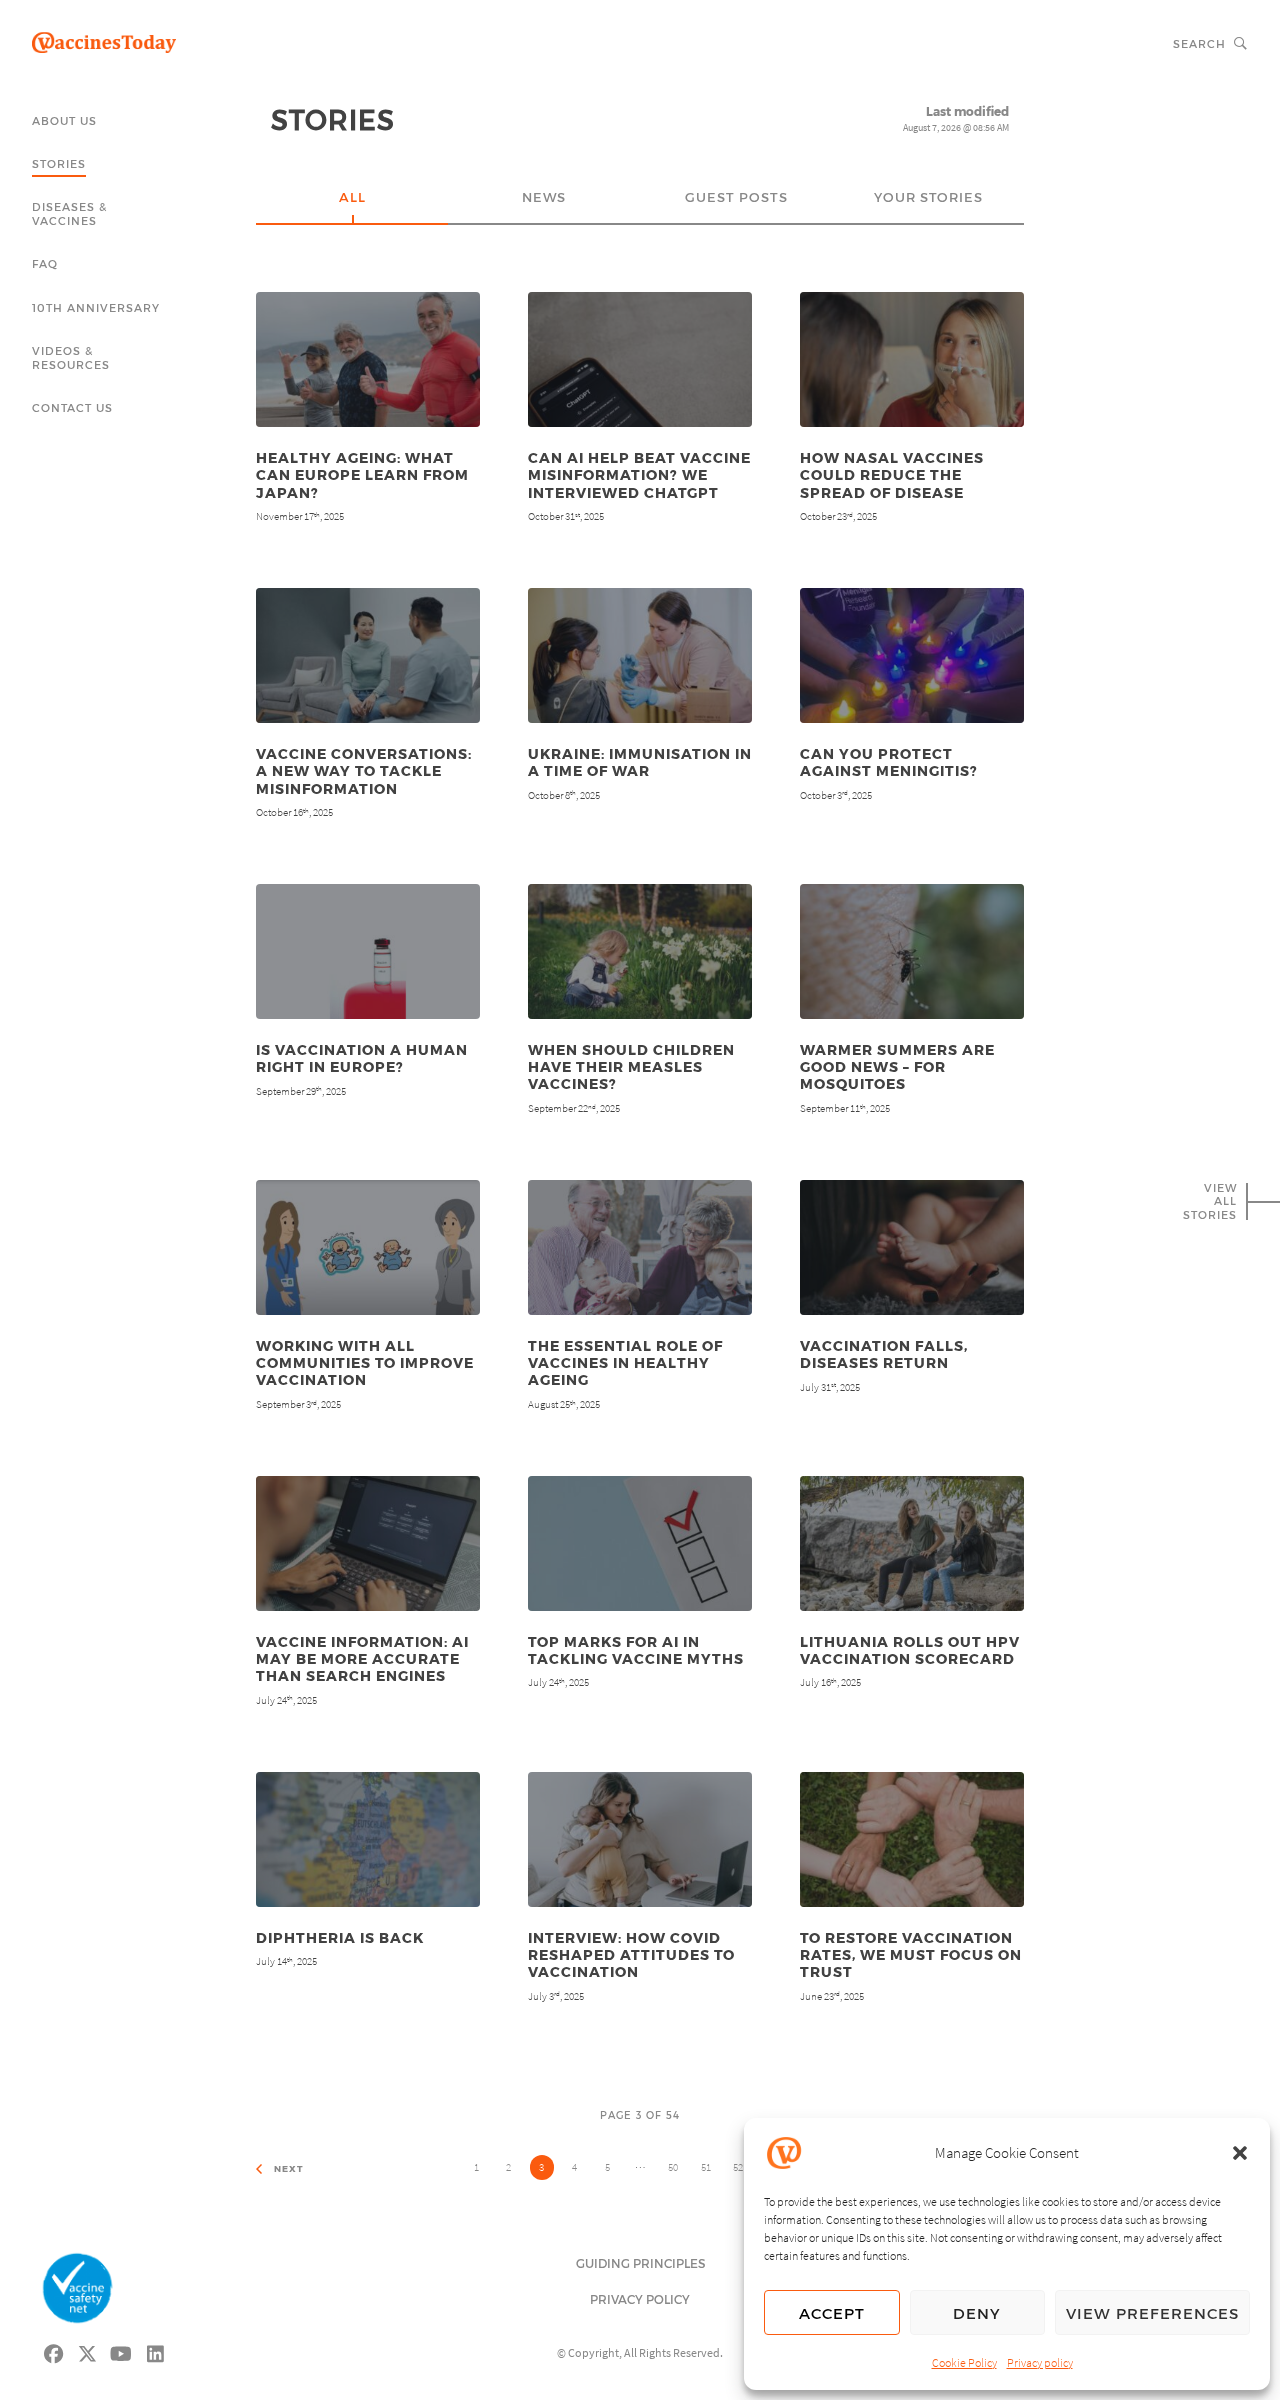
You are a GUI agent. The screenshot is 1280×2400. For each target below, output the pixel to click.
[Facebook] (54, 2351)
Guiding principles (640, 2263)
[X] (88, 2351)
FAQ (45, 263)
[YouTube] (122, 2351)
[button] (1240, 2153)
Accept (832, 2313)
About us (64, 120)
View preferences (1152, 2313)
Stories (59, 163)
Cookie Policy (964, 2362)
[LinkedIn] (156, 2351)
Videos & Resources (71, 357)
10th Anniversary (96, 307)
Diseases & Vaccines (69, 213)
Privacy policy (1040, 2362)
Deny (977, 2313)
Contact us (72, 407)
